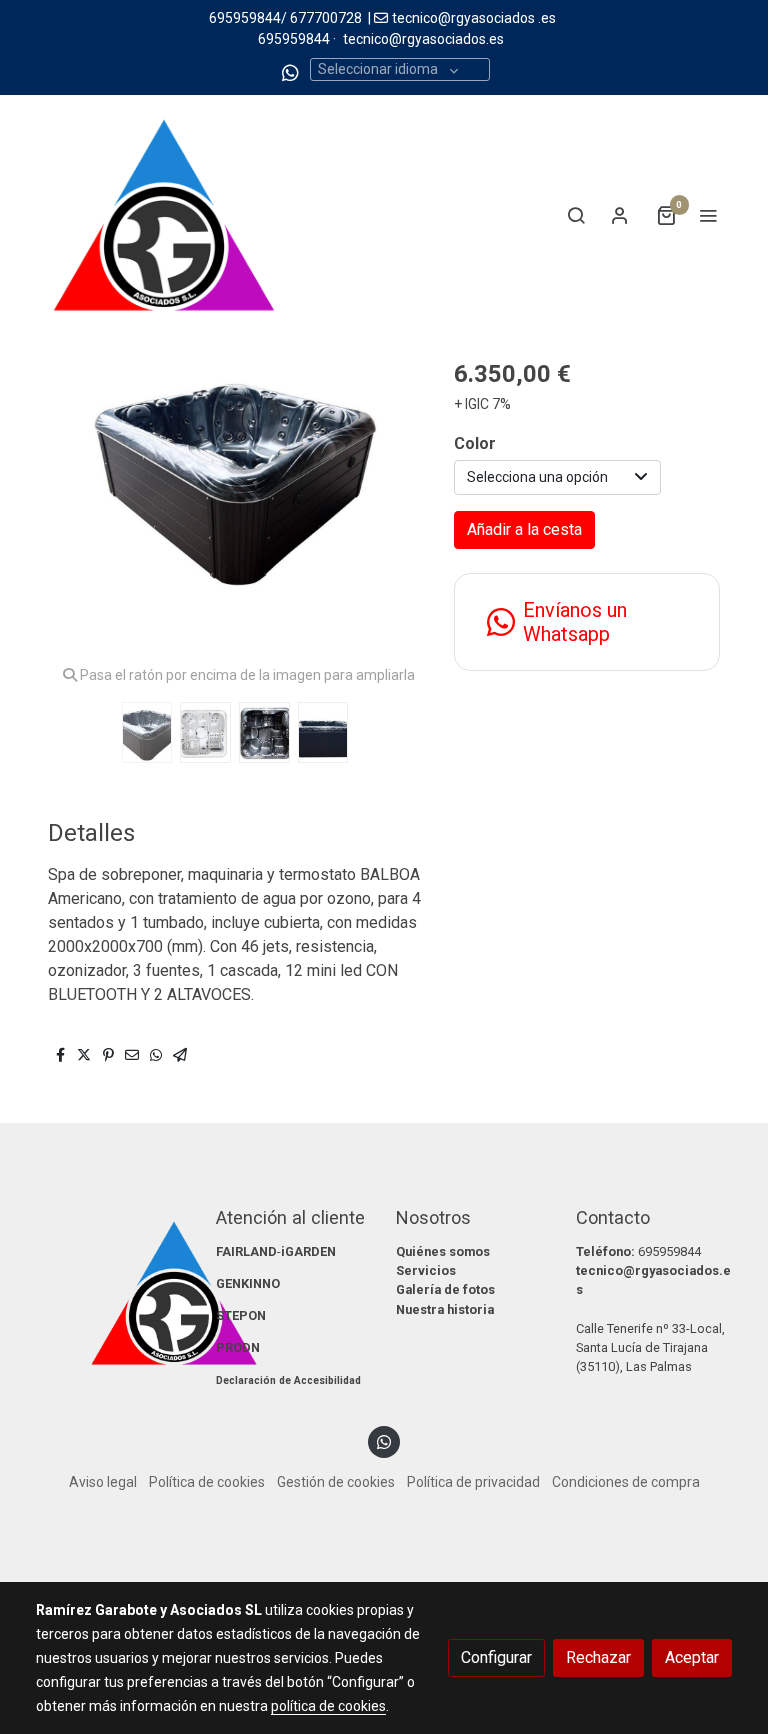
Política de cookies (207, 1482)
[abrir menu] (708, 215)
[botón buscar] (576, 215)
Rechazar (598, 1657)
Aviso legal (103, 1482)
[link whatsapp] (290, 71)
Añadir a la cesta (524, 529)
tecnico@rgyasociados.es (423, 39)
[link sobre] (114, 1293)
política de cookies (328, 1706)
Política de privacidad (473, 1482)
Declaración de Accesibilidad (288, 1380)
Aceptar (692, 1657)
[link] (164, 215)
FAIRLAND (246, 1251)
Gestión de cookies (336, 1482)
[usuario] (620, 215)
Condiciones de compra (626, 1482)
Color (475, 443)
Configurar (496, 1657)
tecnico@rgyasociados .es (474, 18)
